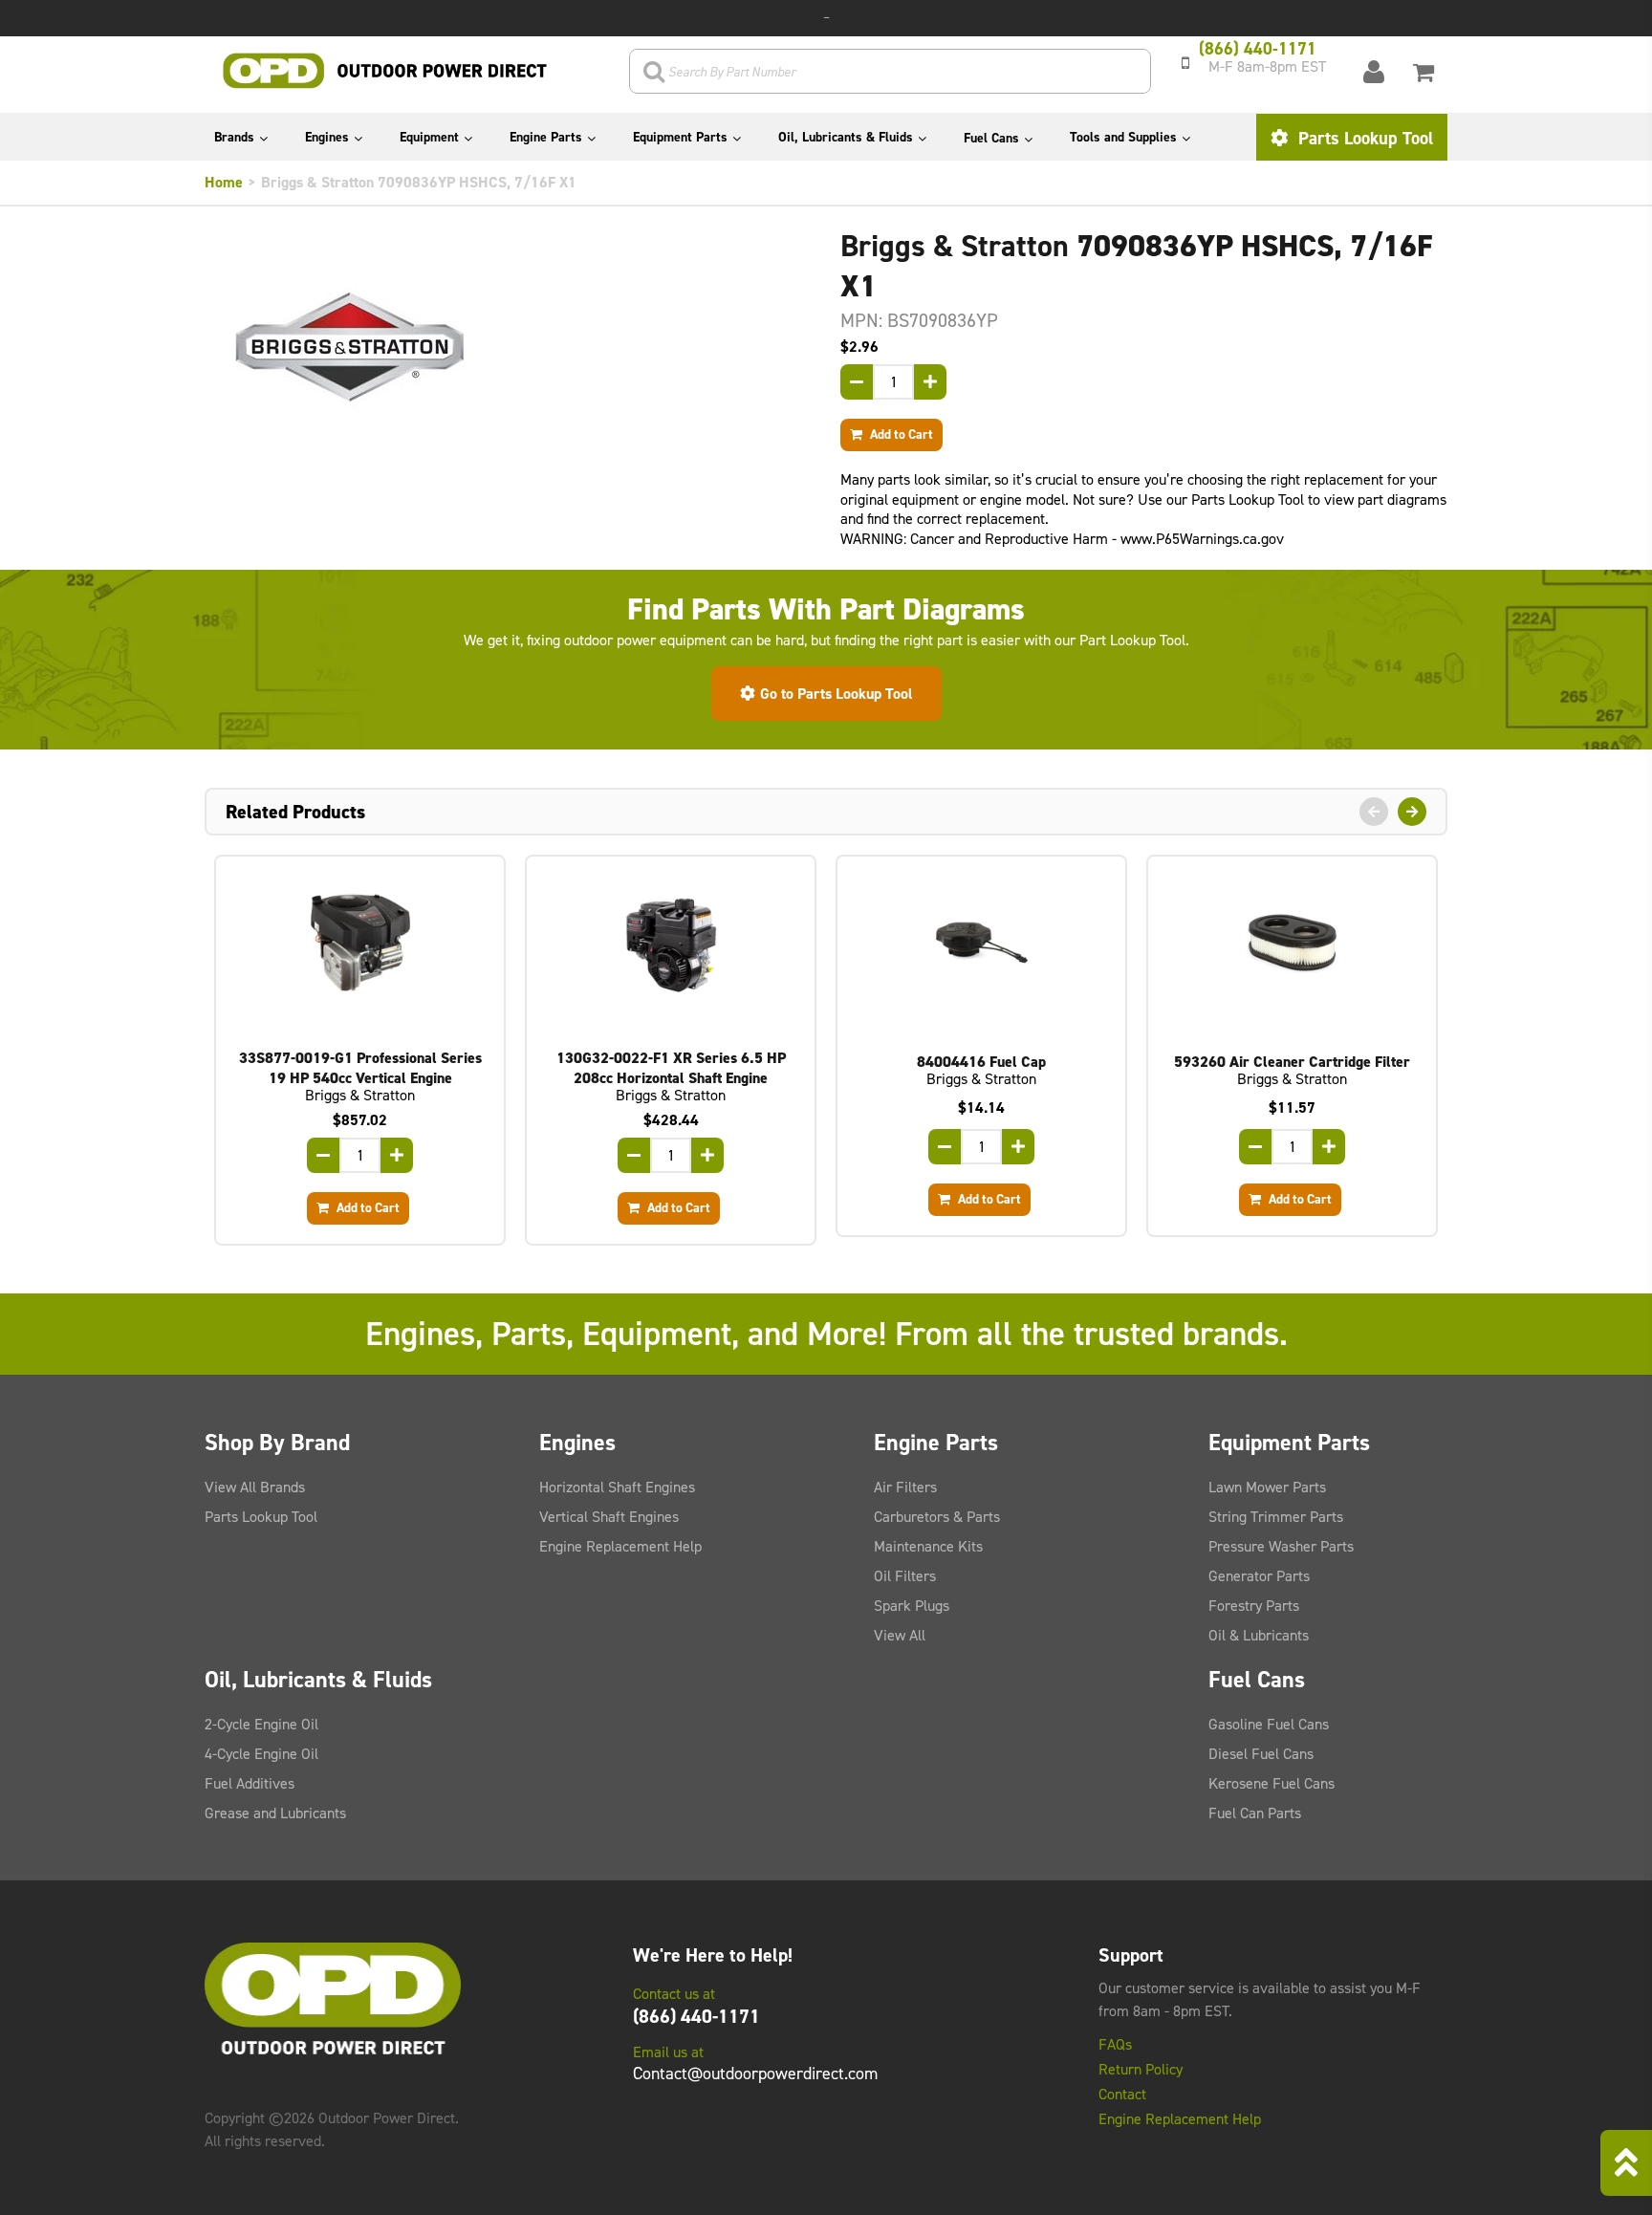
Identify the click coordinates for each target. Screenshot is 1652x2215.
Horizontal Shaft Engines (617, 1487)
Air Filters (905, 1487)
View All (900, 1635)
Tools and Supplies (1123, 137)
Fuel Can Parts (1255, 1813)
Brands (234, 137)
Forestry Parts (1254, 1606)
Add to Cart (900, 434)
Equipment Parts (680, 137)
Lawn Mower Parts (1267, 1487)
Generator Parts (1259, 1576)
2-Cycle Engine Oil (261, 1724)
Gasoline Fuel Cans (1269, 1724)
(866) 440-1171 (696, 2016)
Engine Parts (546, 137)
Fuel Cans (991, 138)
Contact (1122, 2095)
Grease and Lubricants (275, 1813)
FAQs (1115, 2045)
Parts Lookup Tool (1363, 138)
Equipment (429, 137)
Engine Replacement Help (620, 1546)
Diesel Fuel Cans (1261, 1754)
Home (224, 182)
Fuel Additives (250, 1783)
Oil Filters (905, 1576)
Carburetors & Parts (937, 1517)
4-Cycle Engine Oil (261, 1754)
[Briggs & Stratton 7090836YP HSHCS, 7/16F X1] (508, 347)
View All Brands (255, 1487)
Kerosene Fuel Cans (1272, 1783)
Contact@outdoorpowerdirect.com (755, 2074)
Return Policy (1141, 2070)
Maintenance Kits (928, 1546)
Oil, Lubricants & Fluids (846, 137)
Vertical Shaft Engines (609, 1517)
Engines (327, 137)
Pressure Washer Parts (1281, 1546)
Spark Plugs (912, 1606)
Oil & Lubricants (1259, 1635)
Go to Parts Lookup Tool (837, 694)
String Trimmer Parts (1276, 1517)
